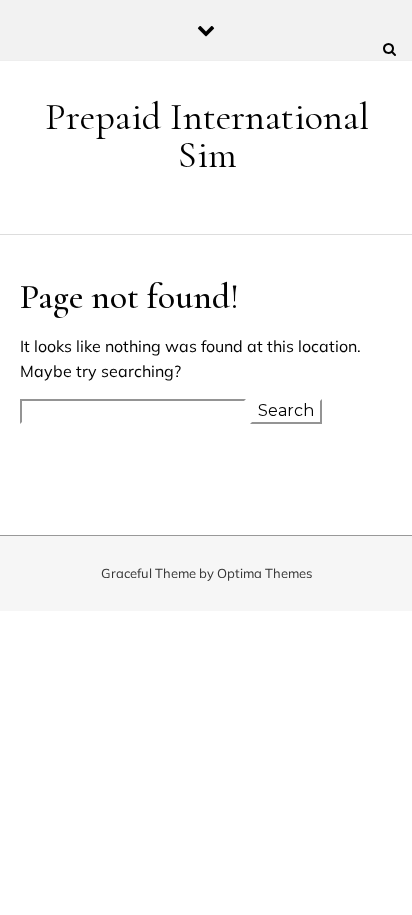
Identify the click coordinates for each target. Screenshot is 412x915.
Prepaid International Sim (207, 136)
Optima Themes (264, 573)
